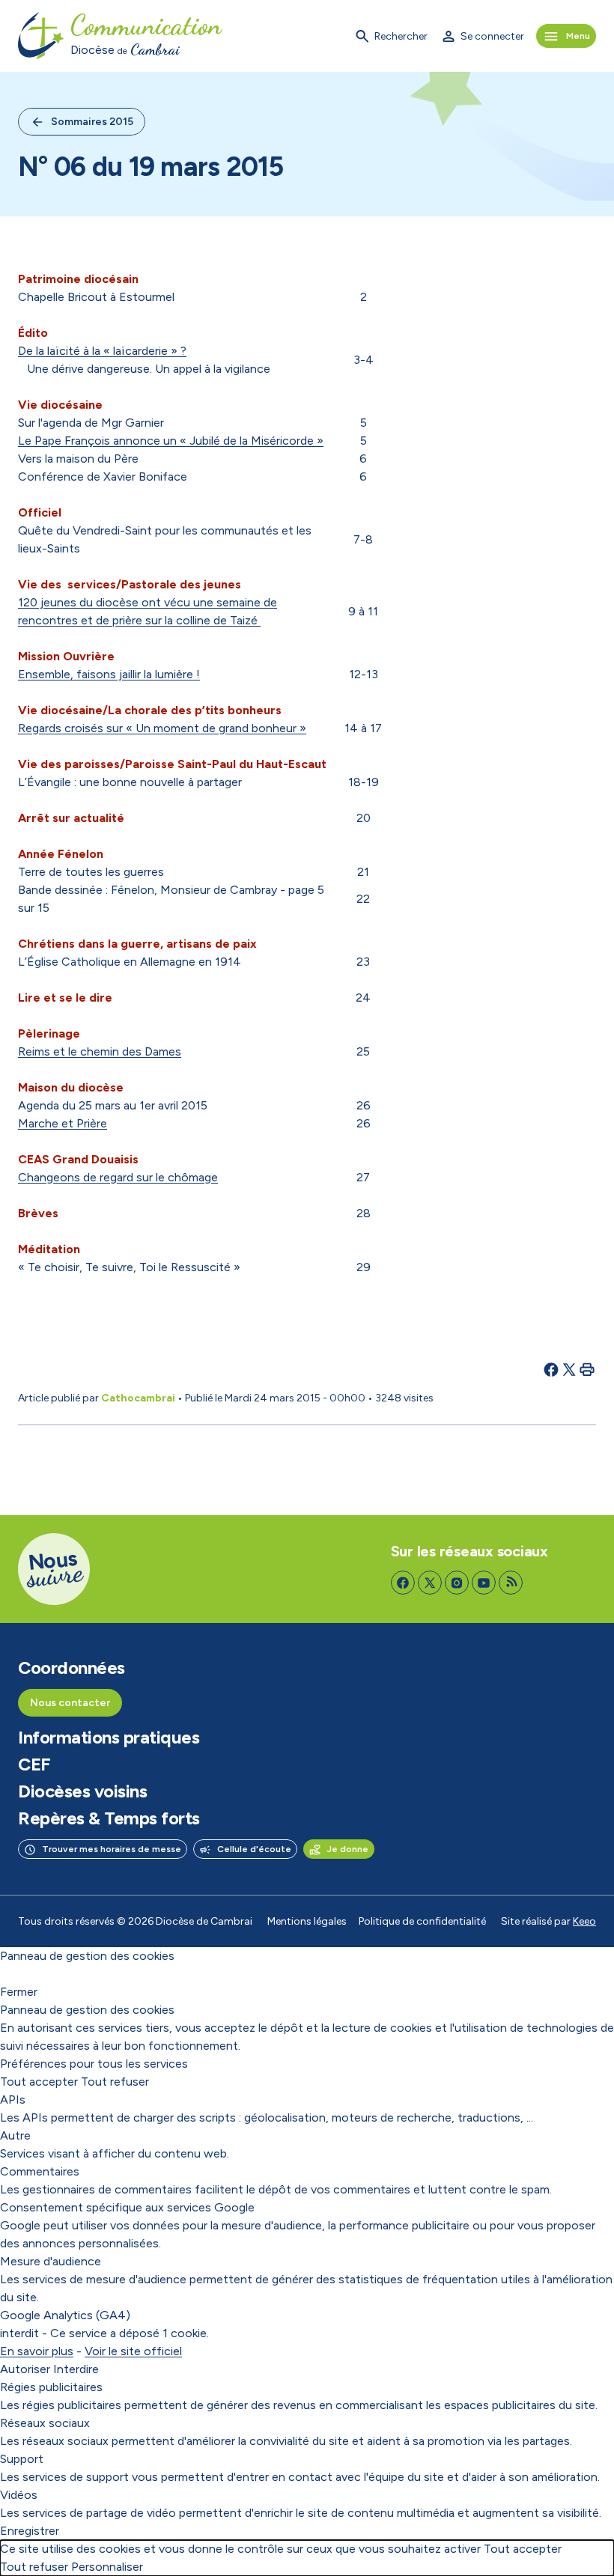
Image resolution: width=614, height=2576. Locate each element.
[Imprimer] (587, 1369)
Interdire (76, 2369)
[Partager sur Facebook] (551, 1369)
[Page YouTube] (484, 1583)
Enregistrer (30, 2531)
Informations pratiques (109, 1738)
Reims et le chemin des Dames (100, 1051)
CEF (34, 1764)
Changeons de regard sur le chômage (118, 1177)
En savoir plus (37, 2351)
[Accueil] (41, 36)
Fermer (19, 1992)
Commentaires (40, 2171)
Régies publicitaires (51, 2387)
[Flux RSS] (511, 1583)
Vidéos (19, 2495)
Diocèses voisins (82, 1791)
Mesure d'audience (51, 2261)
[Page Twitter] (430, 1583)
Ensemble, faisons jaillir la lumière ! (109, 674)
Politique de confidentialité (422, 1921)
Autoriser (25, 2369)
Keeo (584, 1921)
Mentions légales (307, 1921)
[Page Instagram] (457, 1583)
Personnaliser (107, 2567)
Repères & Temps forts (109, 1818)
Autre (15, 2135)
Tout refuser (115, 2082)
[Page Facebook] (403, 1583)
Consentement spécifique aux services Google (127, 2207)
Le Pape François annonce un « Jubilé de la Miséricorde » (171, 441)
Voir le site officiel (133, 2351)
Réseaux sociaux (45, 2423)
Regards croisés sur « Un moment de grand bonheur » (162, 728)
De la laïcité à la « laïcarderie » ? (102, 351)
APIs (13, 2100)
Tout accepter (39, 2082)
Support (22, 2459)
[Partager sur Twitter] (569, 1369)
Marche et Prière (63, 1123)
